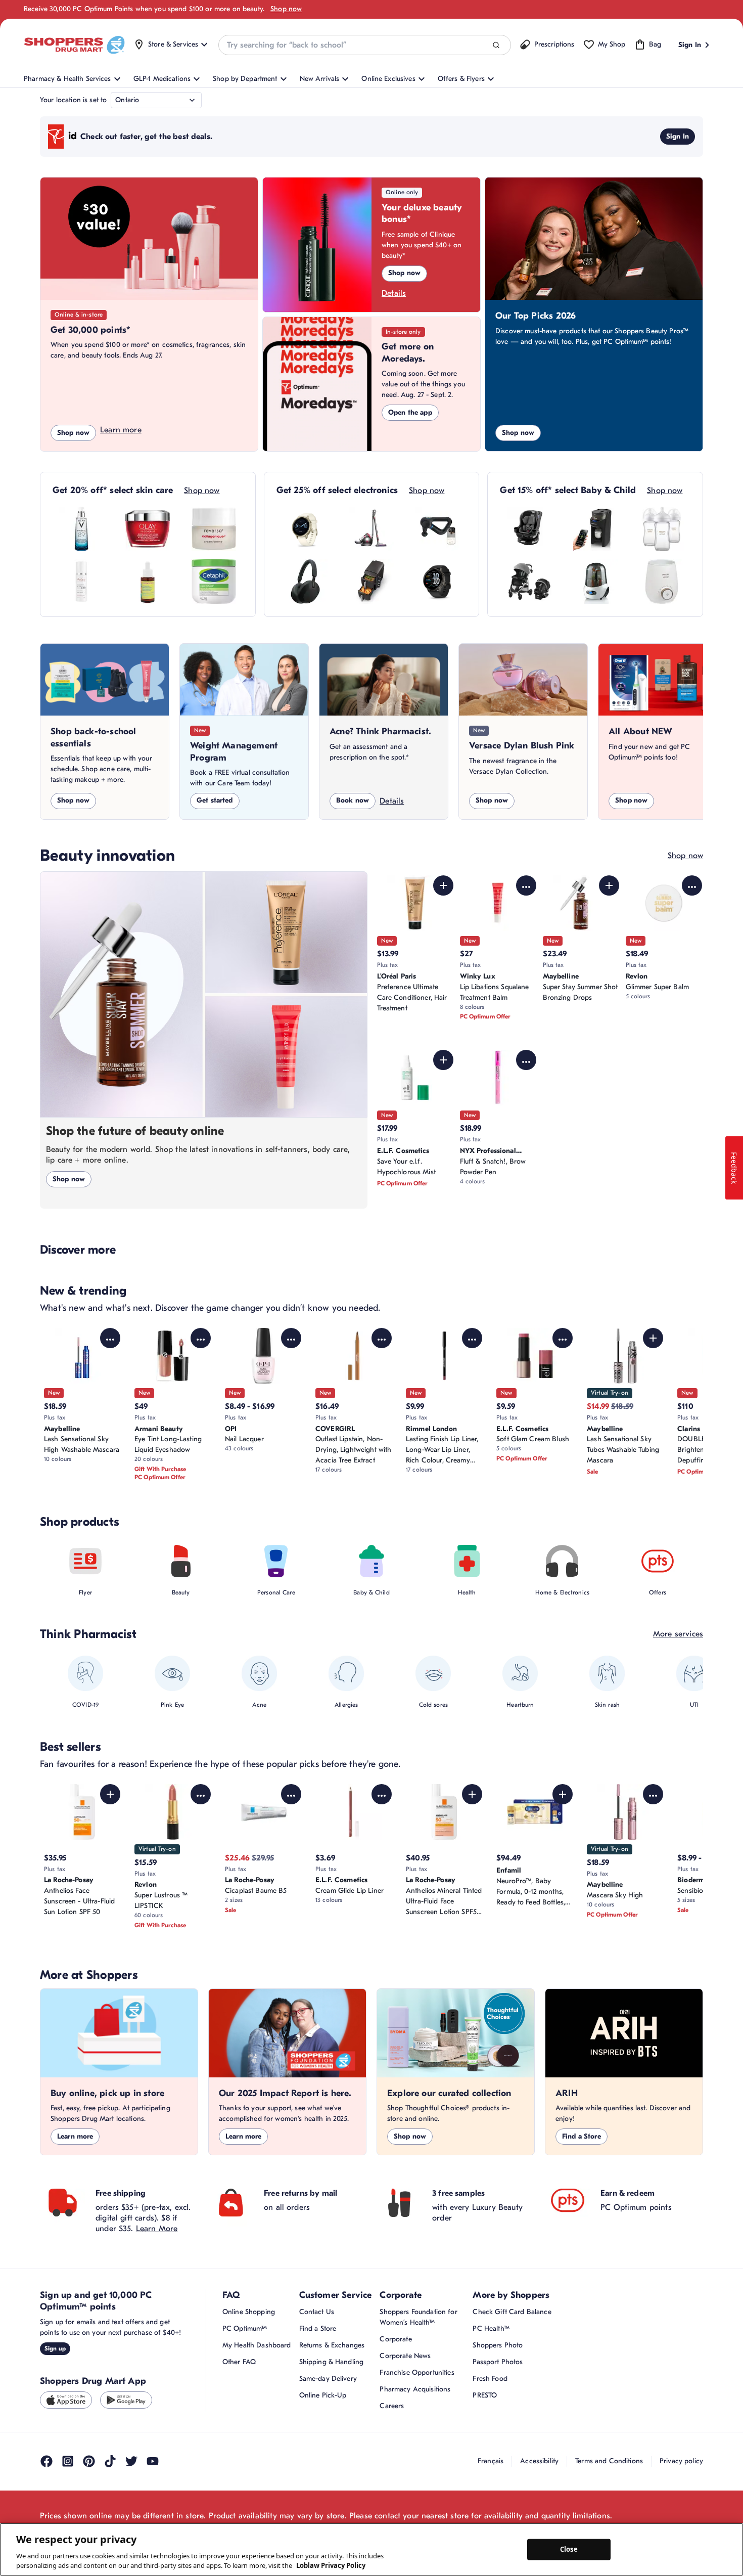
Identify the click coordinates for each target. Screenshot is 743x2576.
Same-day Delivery (328, 2379)
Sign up (55, 2348)
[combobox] (364, 45)
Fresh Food (490, 2379)
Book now (353, 800)
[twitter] (131, 2461)
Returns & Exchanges (332, 2345)
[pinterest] (89, 2461)
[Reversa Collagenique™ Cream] (214, 529)
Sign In (678, 136)
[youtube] (153, 2461)
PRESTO (485, 2395)
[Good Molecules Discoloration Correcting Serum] (148, 582)
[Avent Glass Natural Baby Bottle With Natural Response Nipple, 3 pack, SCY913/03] (662, 529)
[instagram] (68, 2461)
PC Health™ (491, 2328)
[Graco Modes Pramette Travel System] (529, 582)
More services (678, 1634)
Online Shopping (249, 2312)
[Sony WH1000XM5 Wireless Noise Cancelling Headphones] (305, 582)
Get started (215, 800)
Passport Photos (498, 2362)
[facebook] (47, 2461)
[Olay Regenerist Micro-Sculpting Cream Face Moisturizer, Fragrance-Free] (148, 529)
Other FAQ (239, 2362)
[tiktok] (110, 2461)
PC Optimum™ (245, 2328)
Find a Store (582, 2136)
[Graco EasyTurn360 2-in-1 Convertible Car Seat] (529, 529)
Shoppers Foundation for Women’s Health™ (418, 2317)
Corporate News (405, 2356)
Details (394, 293)
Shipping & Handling (332, 2362)
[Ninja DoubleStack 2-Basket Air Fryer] (371, 582)
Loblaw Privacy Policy (331, 2565)
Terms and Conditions (609, 2461)
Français (491, 2461)
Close (569, 2549)
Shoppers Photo (498, 2345)
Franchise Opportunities (417, 2372)
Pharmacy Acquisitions (415, 2389)
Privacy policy (681, 2461)
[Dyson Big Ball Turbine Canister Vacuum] (371, 529)
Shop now (286, 9)
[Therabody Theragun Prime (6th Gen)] (438, 529)
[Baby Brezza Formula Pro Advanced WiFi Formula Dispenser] (595, 529)
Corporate (396, 2339)
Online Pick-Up (323, 2395)
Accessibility (539, 2461)
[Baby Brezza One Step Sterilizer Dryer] (595, 582)
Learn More (157, 2229)
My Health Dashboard (257, 2345)
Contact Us (317, 2312)
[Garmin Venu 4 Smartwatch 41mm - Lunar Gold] (305, 529)
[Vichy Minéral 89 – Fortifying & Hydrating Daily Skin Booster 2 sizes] (81, 529)
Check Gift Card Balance (512, 2312)
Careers (392, 2406)
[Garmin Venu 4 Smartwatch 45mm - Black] (438, 582)
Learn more (121, 430)
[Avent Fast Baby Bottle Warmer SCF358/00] (662, 582)
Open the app (410, 412)
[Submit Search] (496, 45)
